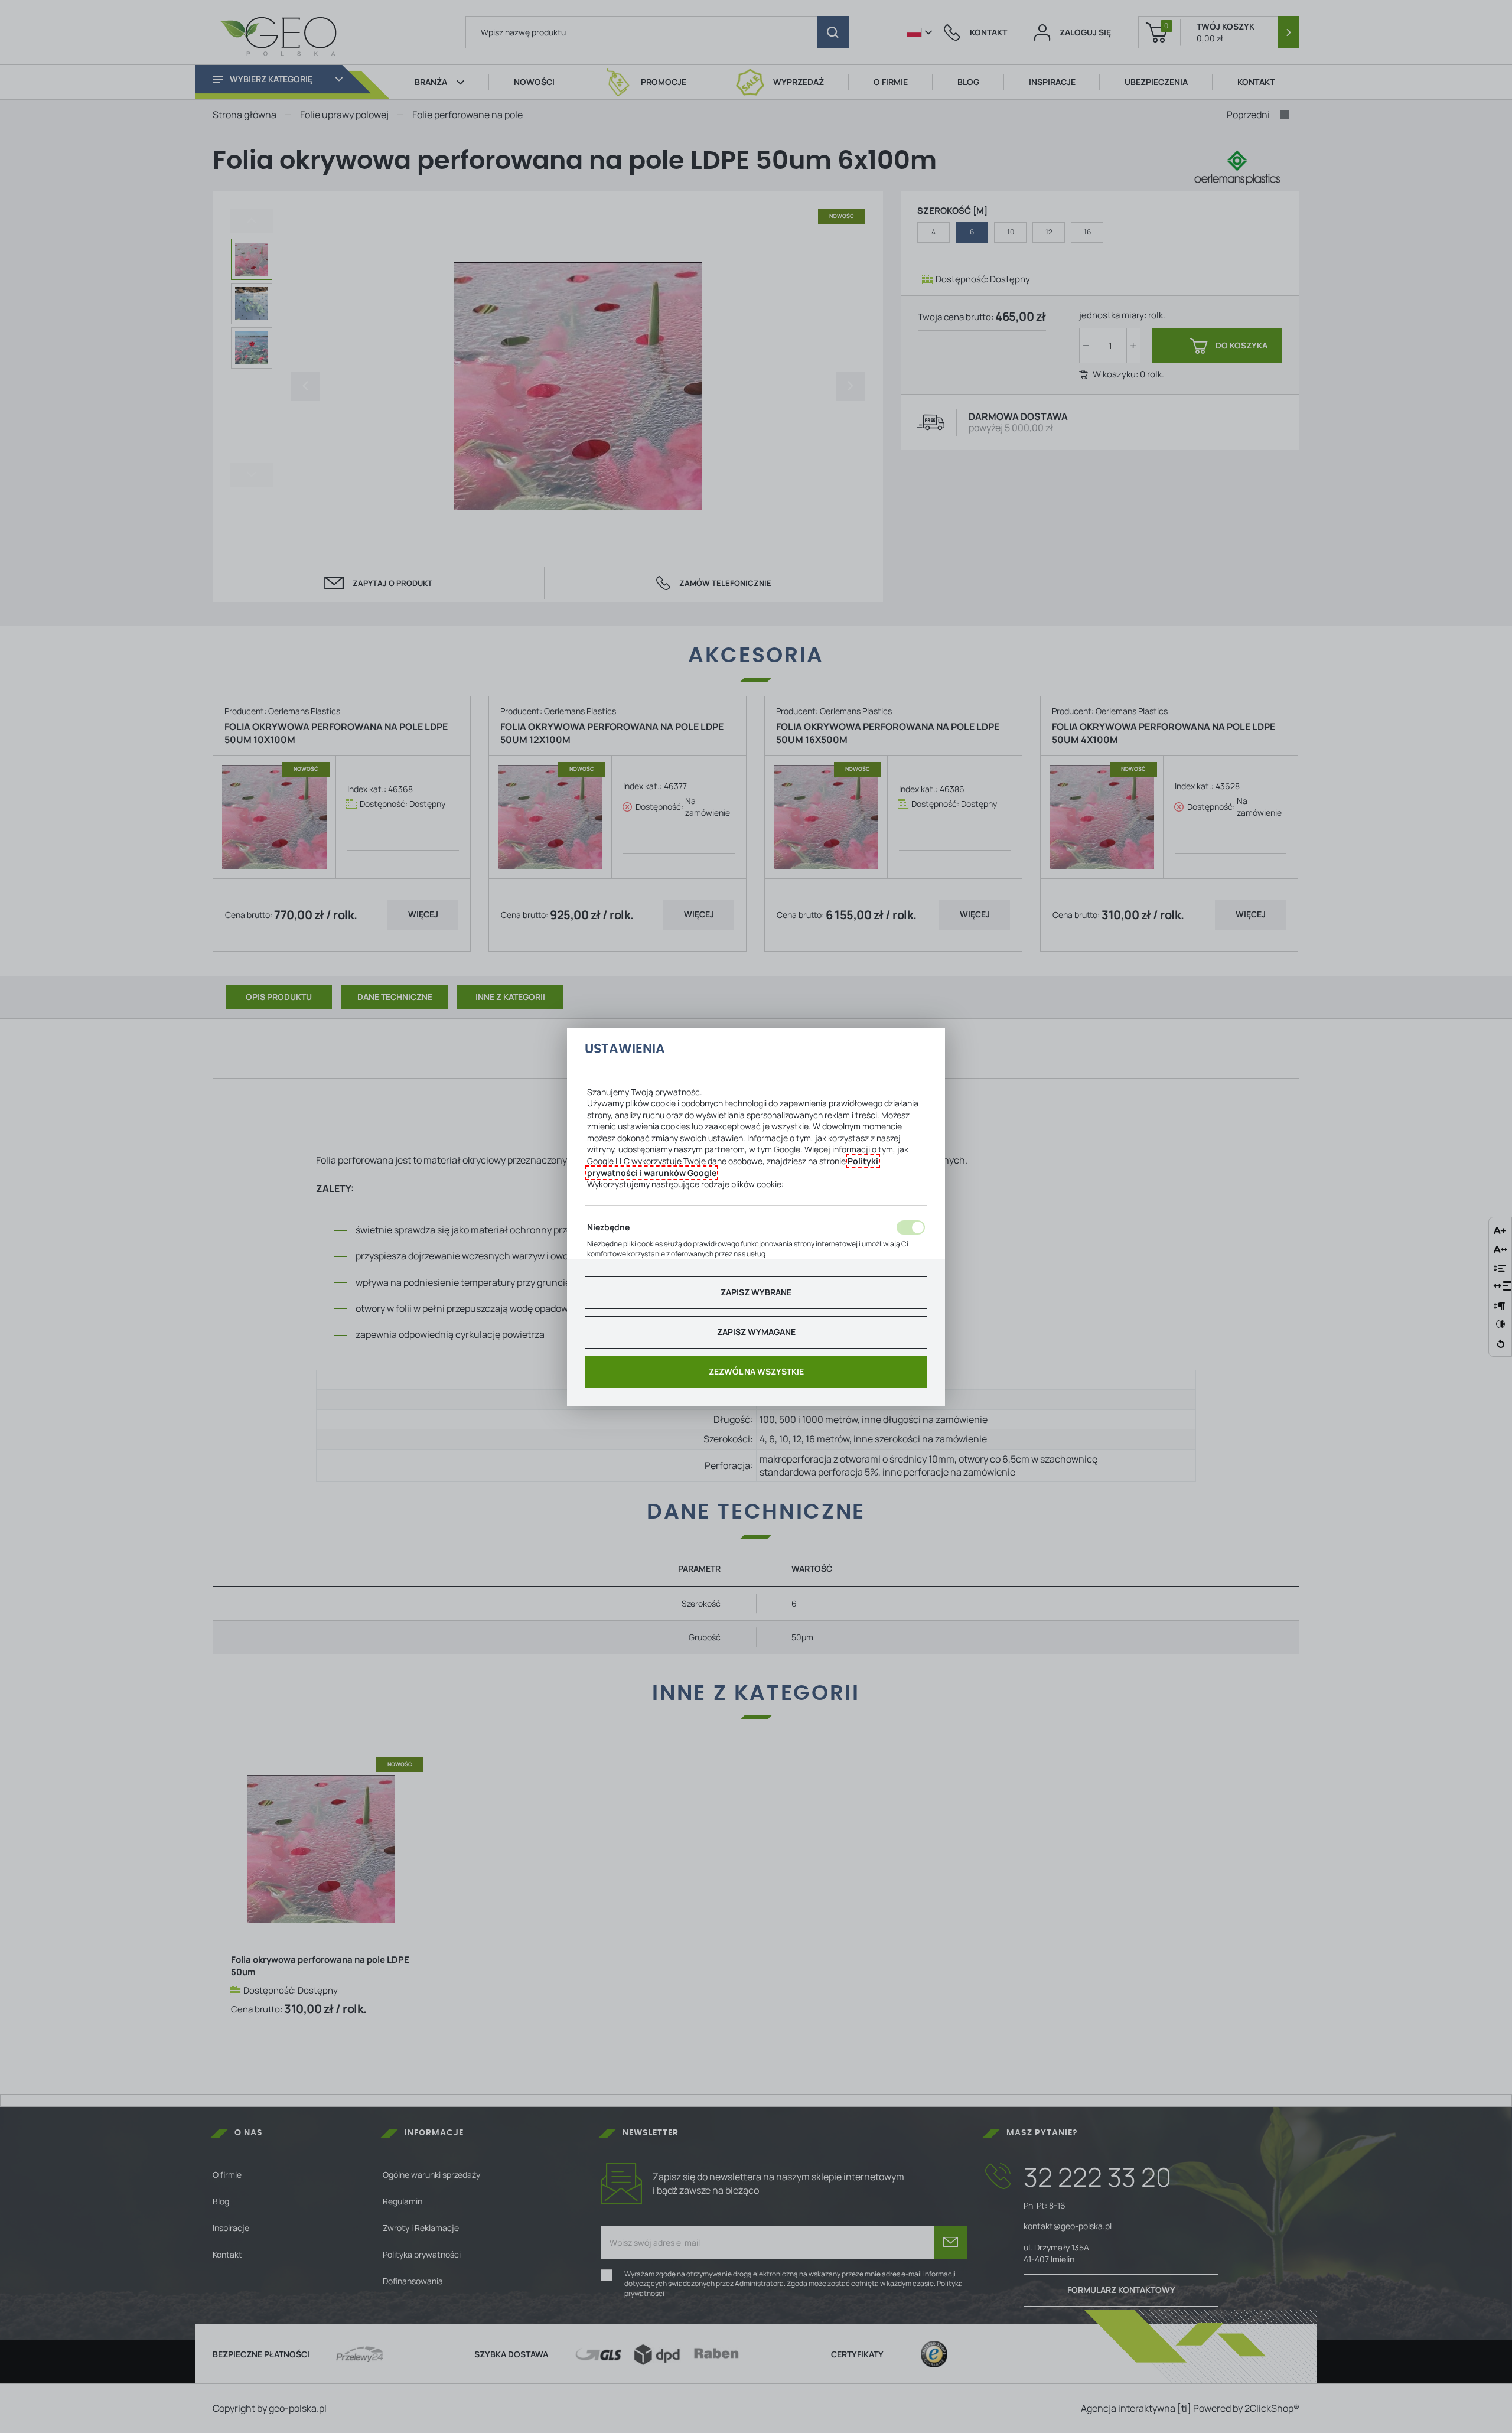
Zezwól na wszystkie (756, 1371)
